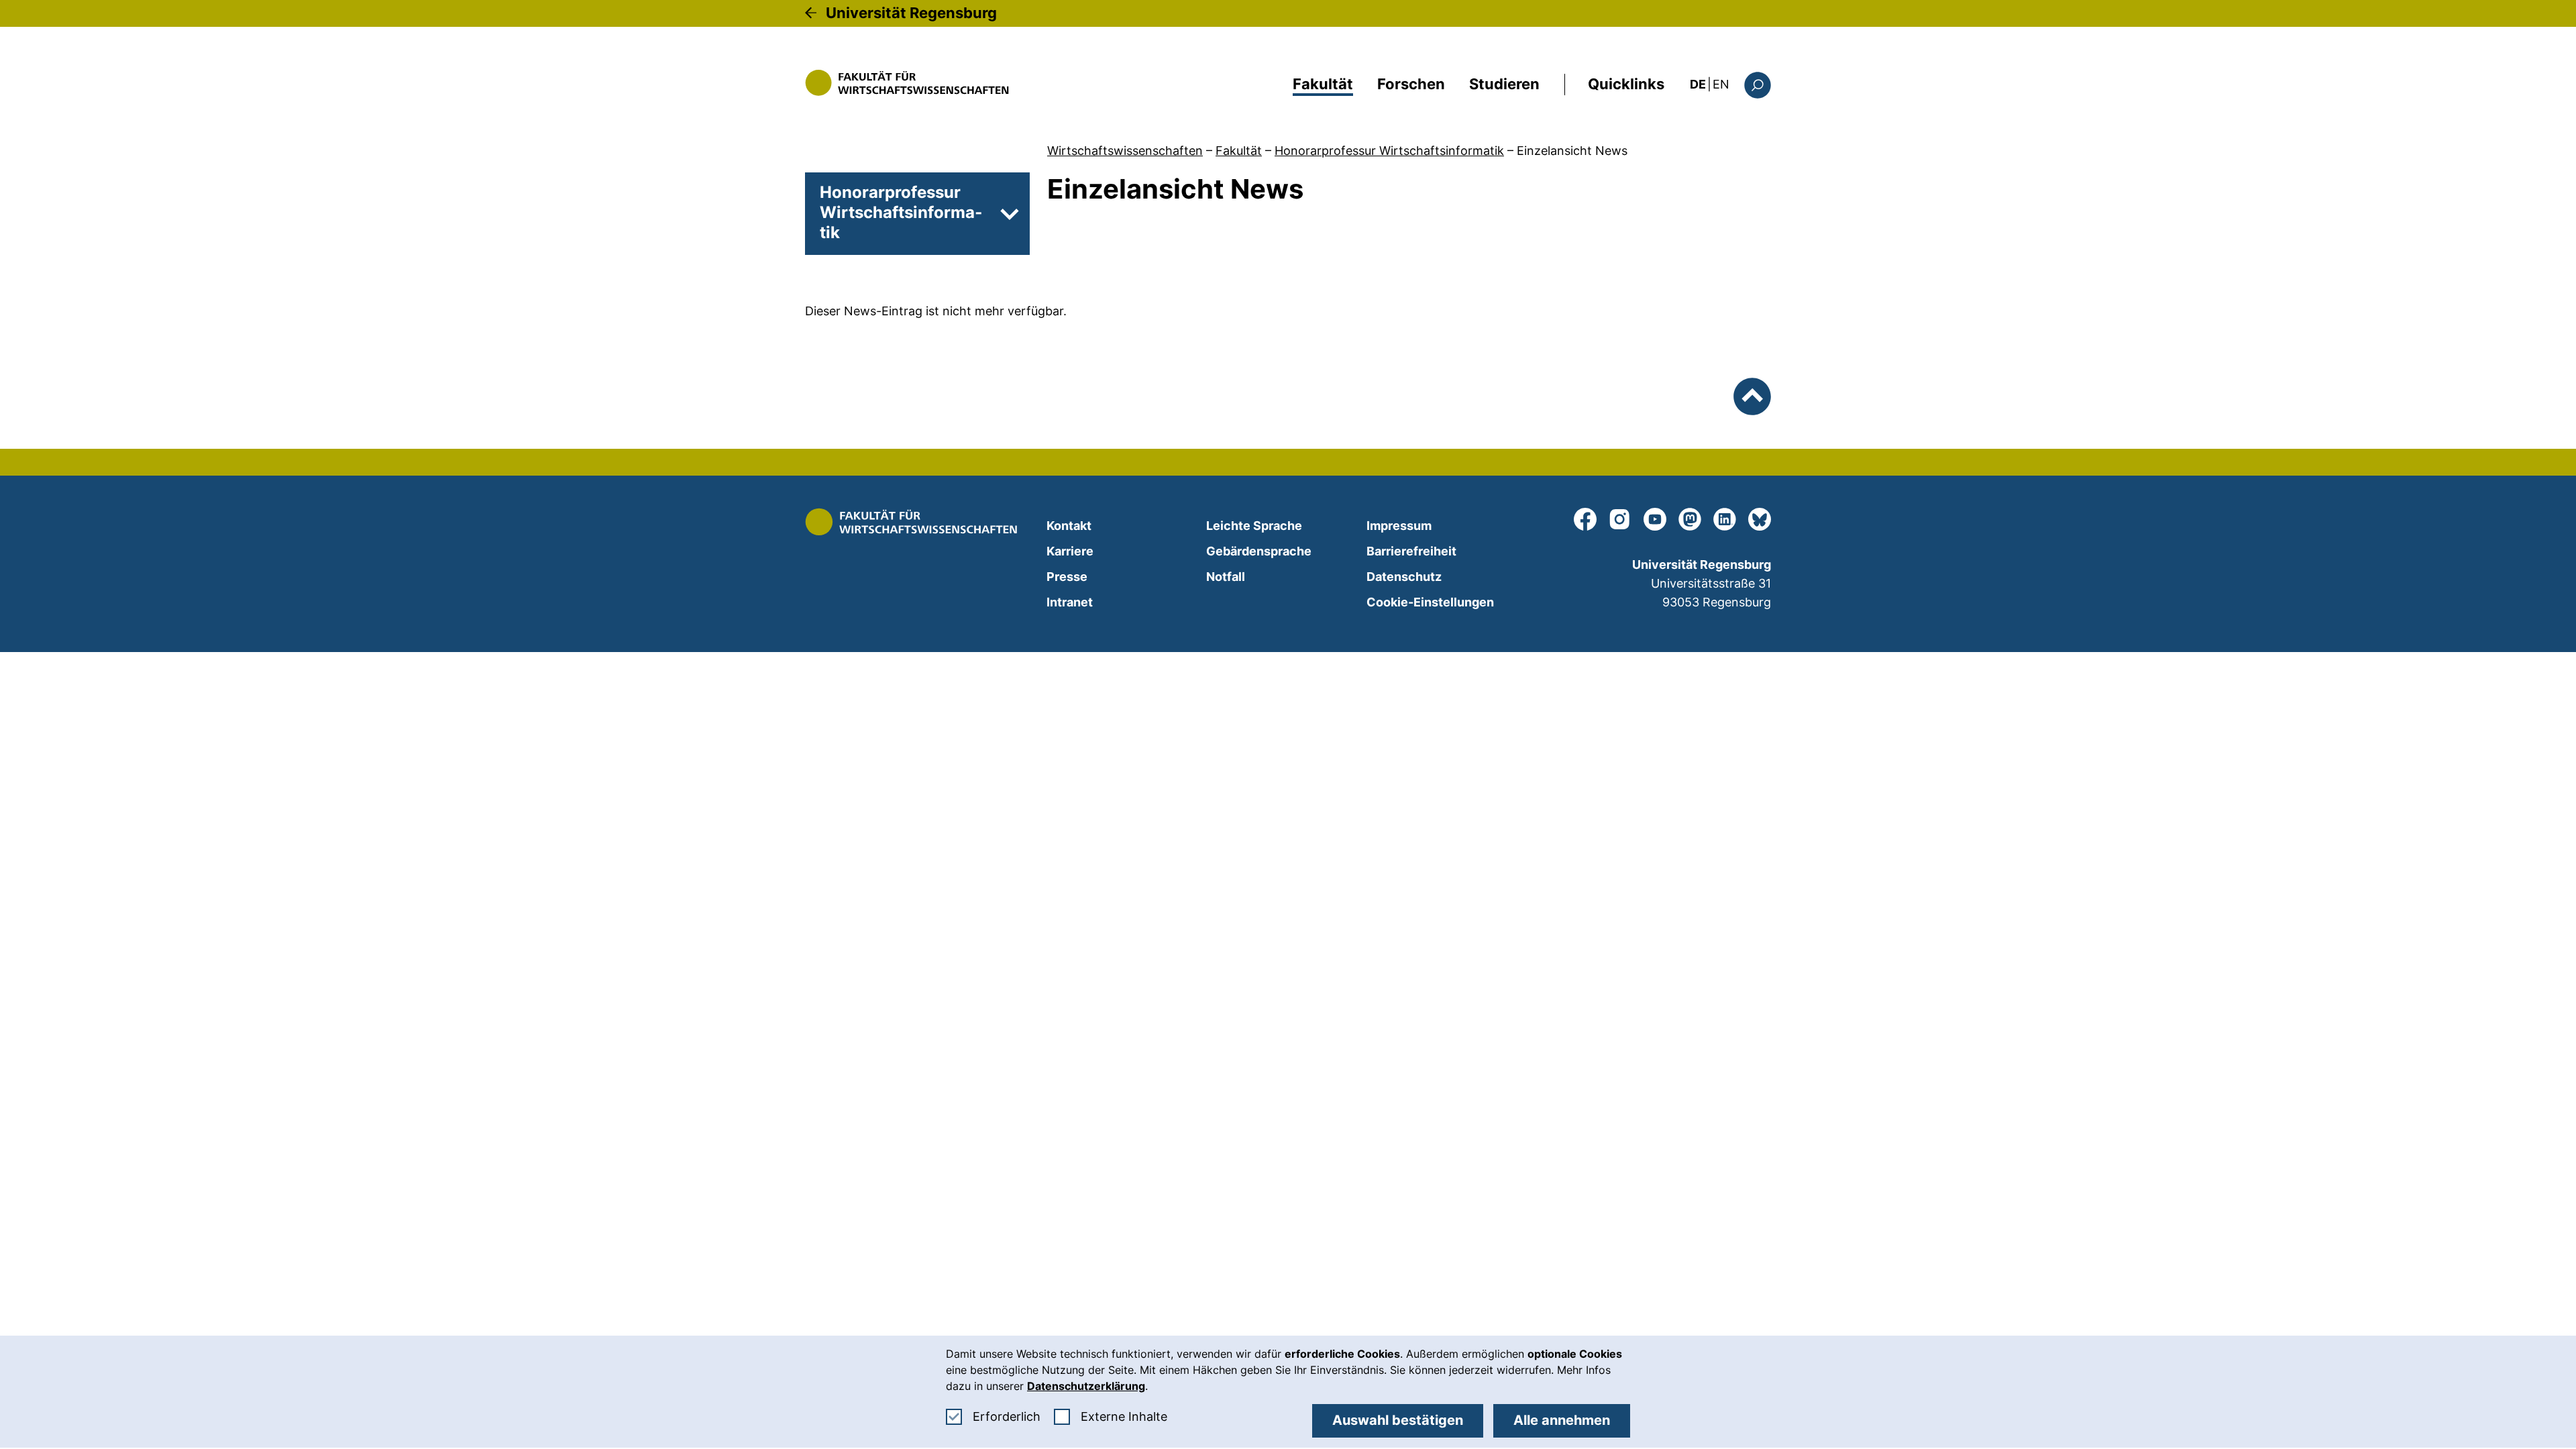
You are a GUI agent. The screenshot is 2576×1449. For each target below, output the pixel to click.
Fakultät (1323, 84)
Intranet (1070, 602)
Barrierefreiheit (1411, 551)
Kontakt (1069, 526)
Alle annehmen (1562, 1420)
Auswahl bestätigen (1398, 1420)
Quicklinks (1626, 84)
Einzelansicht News (1572, 151)
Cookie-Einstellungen (1430, 602)
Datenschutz (1404, 577)
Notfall (1226, 577)
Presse (1067, 577)
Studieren (1504, 84)
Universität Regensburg (911, 13)
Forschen (1411, 84)
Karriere (1070, 551)
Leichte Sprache (1254, 526)
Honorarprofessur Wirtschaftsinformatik (1389, 151)
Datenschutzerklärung (1086, 1386)
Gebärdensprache (1259, 551)
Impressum (1399, 526)
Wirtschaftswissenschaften (1125, 151)
